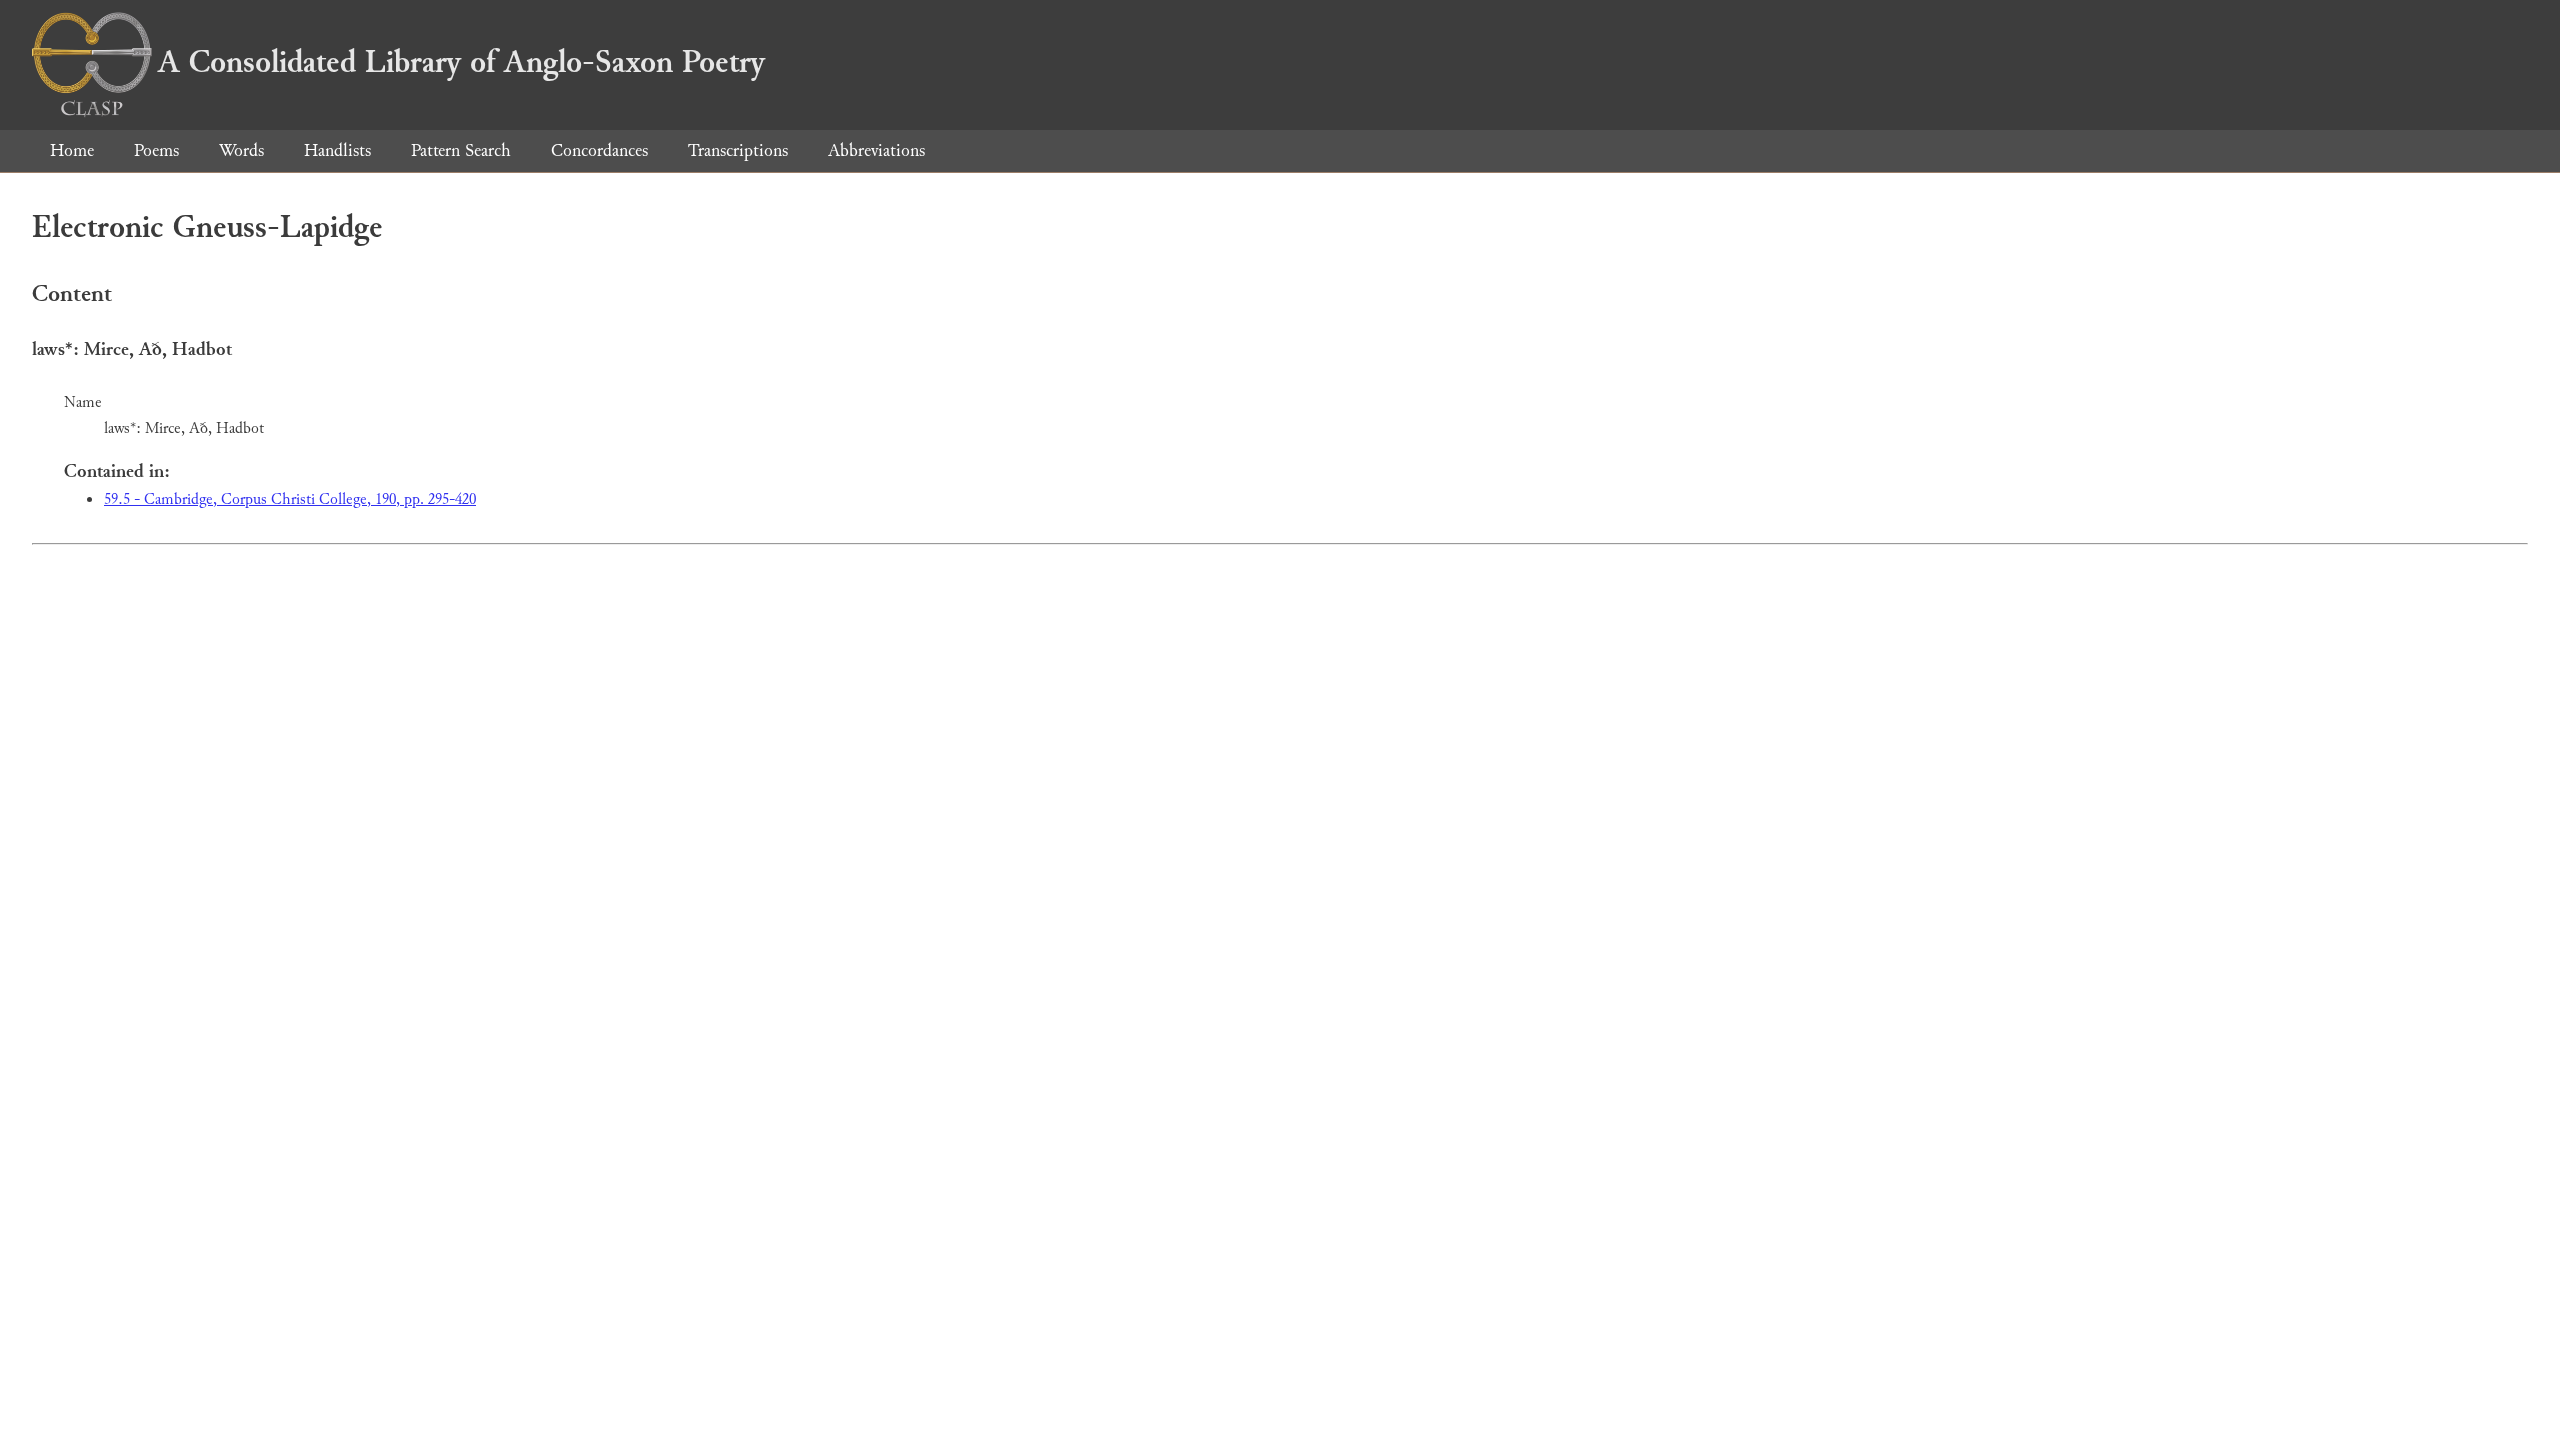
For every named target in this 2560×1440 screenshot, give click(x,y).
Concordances (599, 150)
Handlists (337, 150)
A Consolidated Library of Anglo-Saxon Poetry (461, 62)
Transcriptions (738, 150)
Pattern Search (461, 150)
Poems (156, 150)
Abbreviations (876, 150)
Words (241, 150)
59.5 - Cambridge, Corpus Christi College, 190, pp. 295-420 (290, 499)
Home (72, 150)
